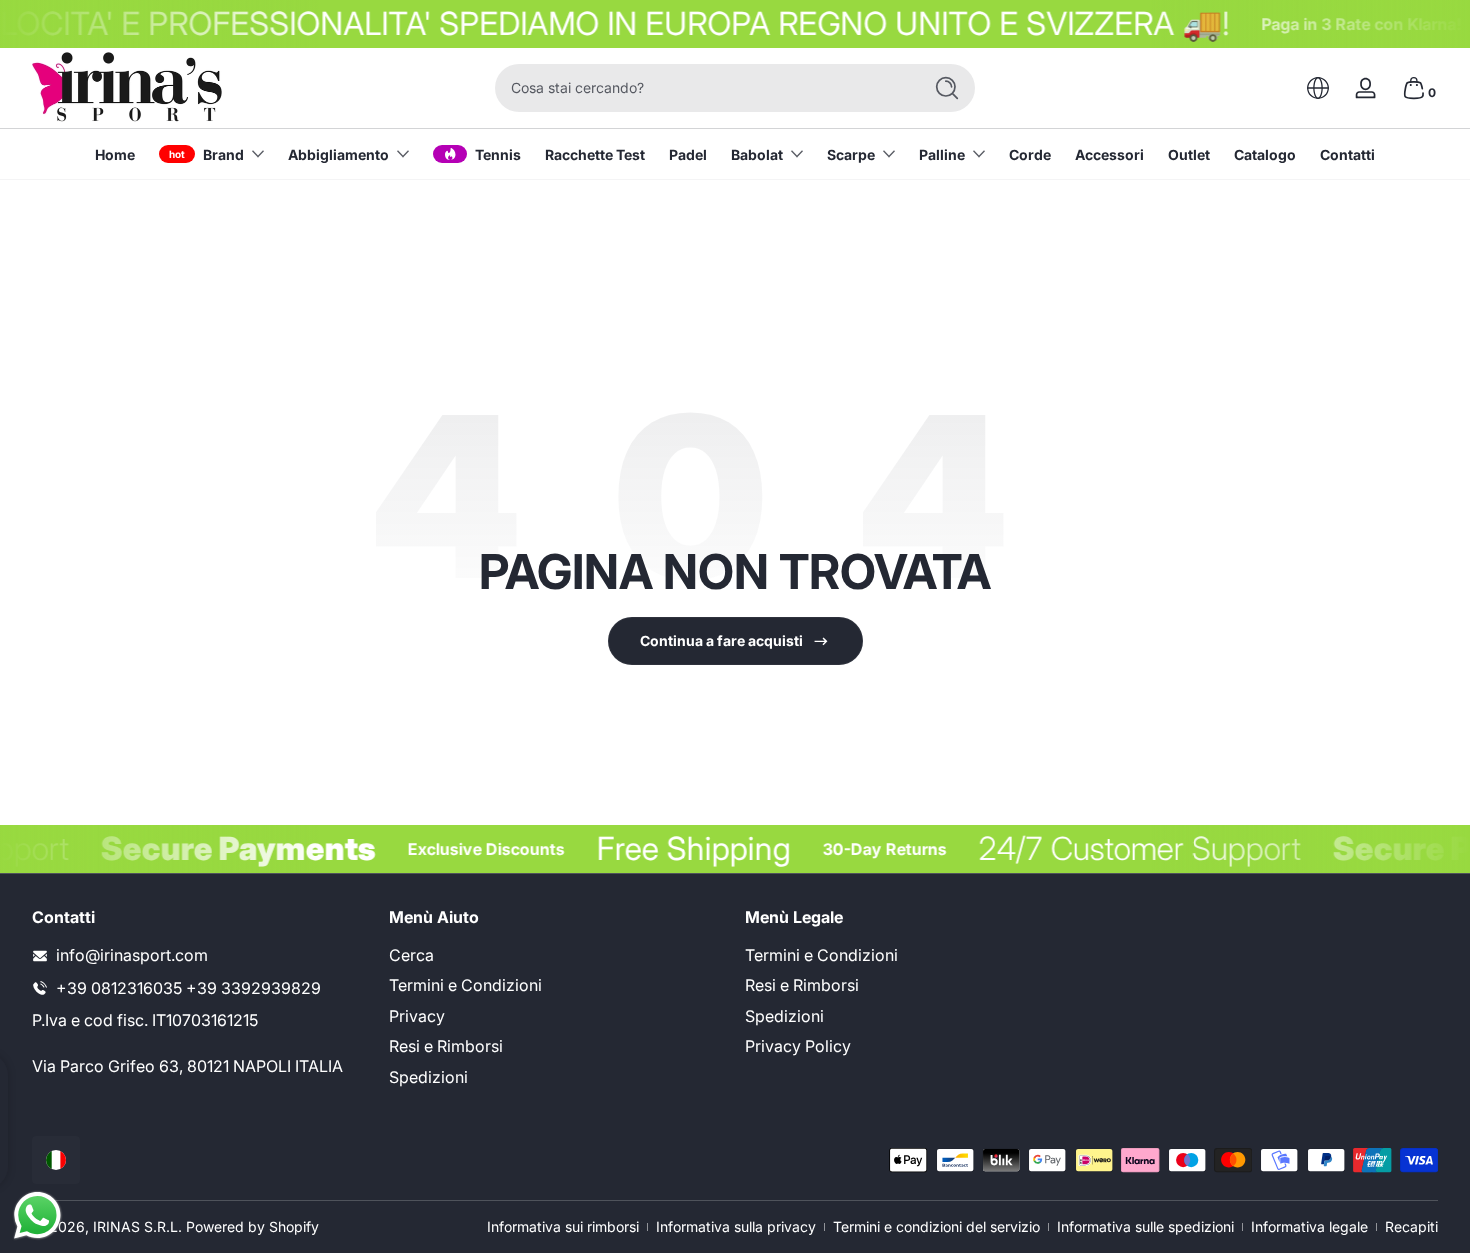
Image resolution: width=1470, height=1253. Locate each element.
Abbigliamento (338, 154)
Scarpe (851, 154)
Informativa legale (1309, 1226)
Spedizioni (428, 1077)
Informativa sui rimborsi (563, 1226)
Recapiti (1411, 1226)
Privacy (417, 1016)
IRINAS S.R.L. (137, 1226)
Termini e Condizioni (465, 986)
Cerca (411, 955)
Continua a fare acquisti (721, 640)
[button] (1318, 88)
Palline (942, 154)
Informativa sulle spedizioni (1145, 1226)
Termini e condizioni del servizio (936, 1226)
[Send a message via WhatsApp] (37, 1215)
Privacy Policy (798, 1047)
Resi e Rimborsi (446, 1047)
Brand (223, 154)
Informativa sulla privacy (736, 1226)
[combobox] (703, 88)
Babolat (757, 154)
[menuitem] (557, 955)
